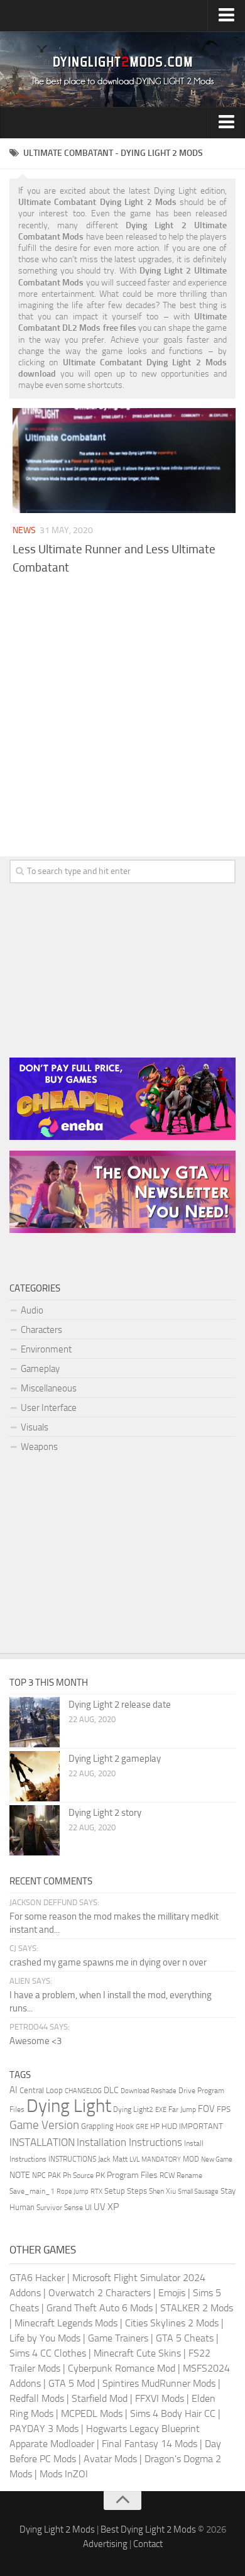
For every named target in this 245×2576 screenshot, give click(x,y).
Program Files (132, 2175)
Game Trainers (118, 2338)
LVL (134, 2159)
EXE (161, 2110)
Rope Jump (73, 2192)
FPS (224, 2109)
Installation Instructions (129, 2142)
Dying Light (69, 2106)
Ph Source (78, 2175)
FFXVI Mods (160, 2398)
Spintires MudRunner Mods (159, 2383)
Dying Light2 (133, 2109)
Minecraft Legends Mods (66, 2323)
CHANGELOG (83, 2091)
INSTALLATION (42, 2142)
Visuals (35, 1427)
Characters (41, 1330)
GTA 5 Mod (72, 2383)
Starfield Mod (100, 2398)
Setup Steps (126, 2191)
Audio (32, 1310)
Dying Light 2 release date (120, 1705)
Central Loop (41, 2090)
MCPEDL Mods (92, 2413)
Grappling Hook (107, 2126)
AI (14, 2090)
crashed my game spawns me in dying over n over (108, 1962)
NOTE (20, 2175)
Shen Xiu (162, 2191)
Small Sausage (198, 2192)
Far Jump (182, 2109)
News (24, 530)
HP (155, 2126)
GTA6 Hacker (37, 2278)
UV (100, 2207)
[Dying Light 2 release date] (35, 1722)
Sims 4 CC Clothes (48, 2353)
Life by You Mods (45, 2338)
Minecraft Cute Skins (137, 2353)
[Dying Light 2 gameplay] (35, 1776)
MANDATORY (161, 2159)
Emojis (172, 2293)
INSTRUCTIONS (72, 2159)
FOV (206, 2109)
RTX (96, 2192)
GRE (142, 2127)
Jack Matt (113, 2159)
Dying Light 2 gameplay (115, 1759)
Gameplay (40, 1369)
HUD (169, 2126)
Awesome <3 (35, 2041)
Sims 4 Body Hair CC (173, 2413)
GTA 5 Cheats (185, 2338)
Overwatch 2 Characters (100, 2293)
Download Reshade (149, 2091)
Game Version (44, 2125)
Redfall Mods (37, 2398)
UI (88, 2207)
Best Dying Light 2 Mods (148, 2529)
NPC (39, 2175)
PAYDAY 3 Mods (44, 2429)
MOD (191, 2159)
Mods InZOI (64, 2474)
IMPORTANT (201, 2126)
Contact (148, 2544)
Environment (46, 1349)
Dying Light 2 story (105, 1813)
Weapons (39, 1447)
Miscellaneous (49, 1388)
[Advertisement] (122, 712)
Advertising (105, 2544)
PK (100, 2175)
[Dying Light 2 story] (35, 1830)
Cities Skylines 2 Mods (172, 2323)
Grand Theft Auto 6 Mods (100, 2308)
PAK (54, 2175)
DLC (111, 2090)
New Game (217, 2159)
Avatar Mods (110, 2459)
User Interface (49, 1408)
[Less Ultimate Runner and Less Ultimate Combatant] (124, 461)
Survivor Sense (60, 2208)
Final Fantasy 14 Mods (150, 2444)
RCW (167, 2175)
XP (113, 2207)
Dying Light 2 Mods (57, 2529)
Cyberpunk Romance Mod (122, 2368)
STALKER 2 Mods (197, 2308)
